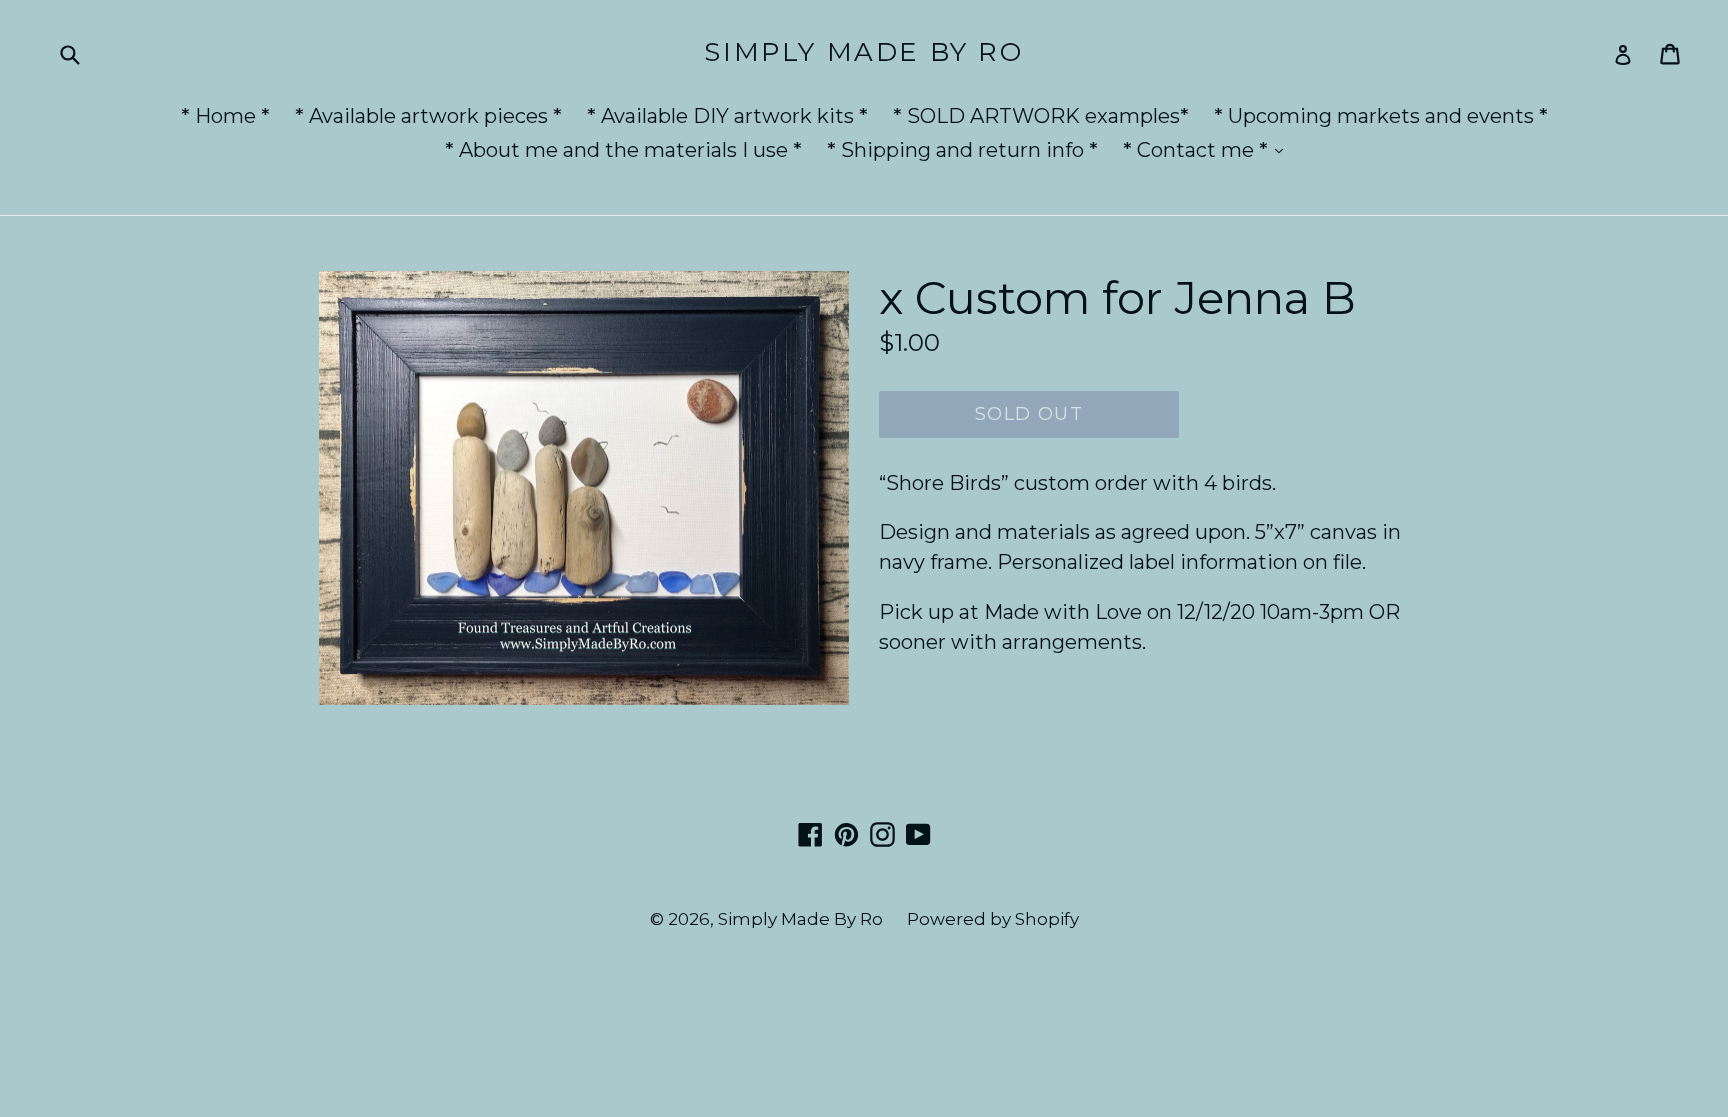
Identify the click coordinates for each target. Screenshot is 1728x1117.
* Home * (225, 116)
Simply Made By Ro (863, 52)
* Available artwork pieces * (428, 116)
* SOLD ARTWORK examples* (1041, 116)
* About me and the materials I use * (623, 150)
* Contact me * (1208, 149)
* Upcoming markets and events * (1381, 116)
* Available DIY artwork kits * (727, 116)
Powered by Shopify (993, 919)
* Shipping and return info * (962, 150)
